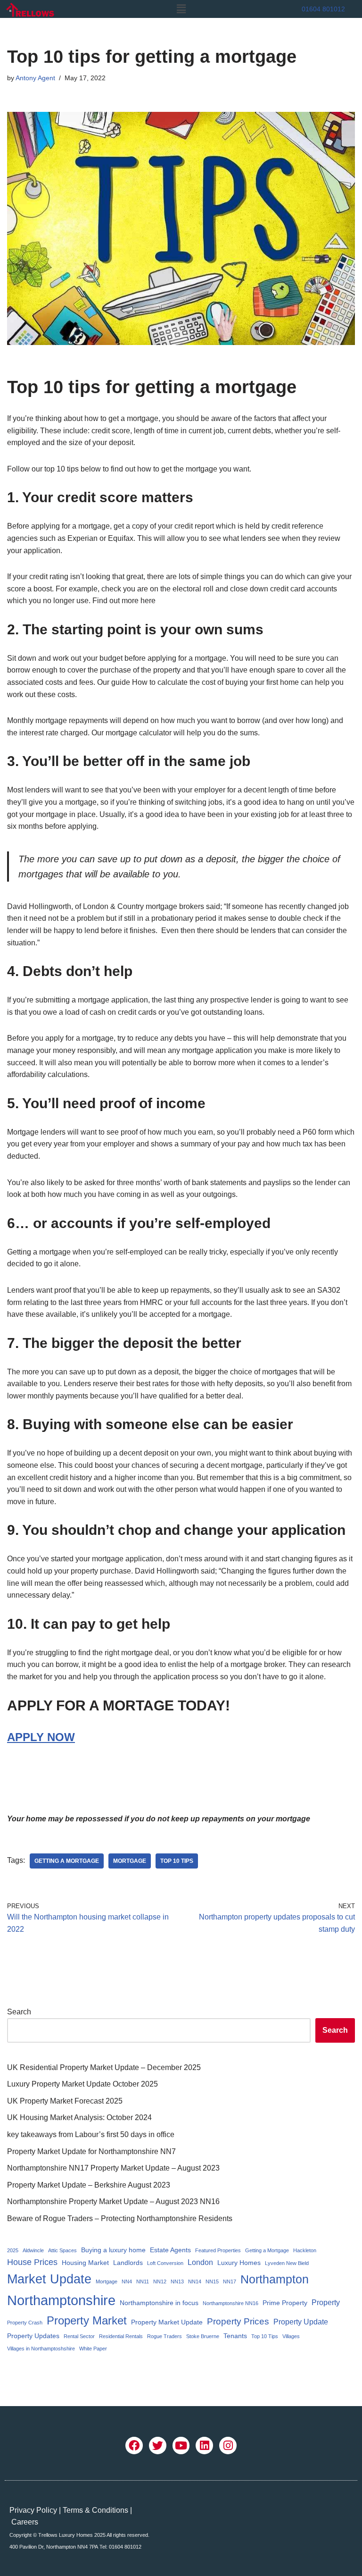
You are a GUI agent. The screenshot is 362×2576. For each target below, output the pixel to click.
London (200, 2262)
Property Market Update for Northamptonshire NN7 (91, 2151)
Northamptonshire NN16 (230, 2303)
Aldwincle (33, 2250)
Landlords (128, 2263)
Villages (291, 2336)
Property (326, 2302)
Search (19, 2012)
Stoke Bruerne (203, 2336)
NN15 (212, 2281)
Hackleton (305, 2250)
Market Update (49, 2279)
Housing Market (85, 2263)
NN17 (230, 2281)
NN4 (127, 2281)
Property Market (87, 2320)
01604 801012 (323, 9)
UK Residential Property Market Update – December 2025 (104, 2067)
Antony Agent (35, 78)
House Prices (32, 2262)
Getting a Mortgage (67, 1861)
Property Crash (25, 2323)
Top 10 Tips (177, 1861)
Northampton (275, 2279)
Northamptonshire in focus (159, 2303)
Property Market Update (167, 2322)
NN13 (177, 2281)
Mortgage (130, 1861)
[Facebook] (134, 2446)
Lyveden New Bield (287, 2263)
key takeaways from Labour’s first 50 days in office (91, 2134)
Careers (25, 2522)
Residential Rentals (121, 2336)
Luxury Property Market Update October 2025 (82, 2084)
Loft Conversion (165, 2263)
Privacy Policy (33, 2510)
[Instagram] (228, 2446)
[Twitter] (158, 2446)
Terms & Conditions (95, 2510)
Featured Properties (218, 2250)
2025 (13, 2250)
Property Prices (238, 2321)
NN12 (160, 2281)
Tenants (235, 2336)
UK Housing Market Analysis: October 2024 (79, 2117)
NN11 (143, 2281)
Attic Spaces (62, 2250)
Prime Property (285, 2303)
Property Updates (33, 2336)
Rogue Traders (165, 2336)
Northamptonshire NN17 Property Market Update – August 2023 (113, 2168)
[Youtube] (181, 2446)
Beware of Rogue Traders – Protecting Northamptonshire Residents (120, 2218)
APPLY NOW (41, 1737)
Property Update (301, 2322)
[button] (181, 9)
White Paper (93, 2349)
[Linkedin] (204, 2446)
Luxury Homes (239, 2263)
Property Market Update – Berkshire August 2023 (89, 2185)
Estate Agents (170, 2250)
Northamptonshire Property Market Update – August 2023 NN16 (113, 2201)
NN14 (195, 2281)
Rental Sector (79, 2336)
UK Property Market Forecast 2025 (65, 2101)
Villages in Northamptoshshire (41, 2349)
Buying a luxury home (113, 2250)
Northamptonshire (61, 2300)
